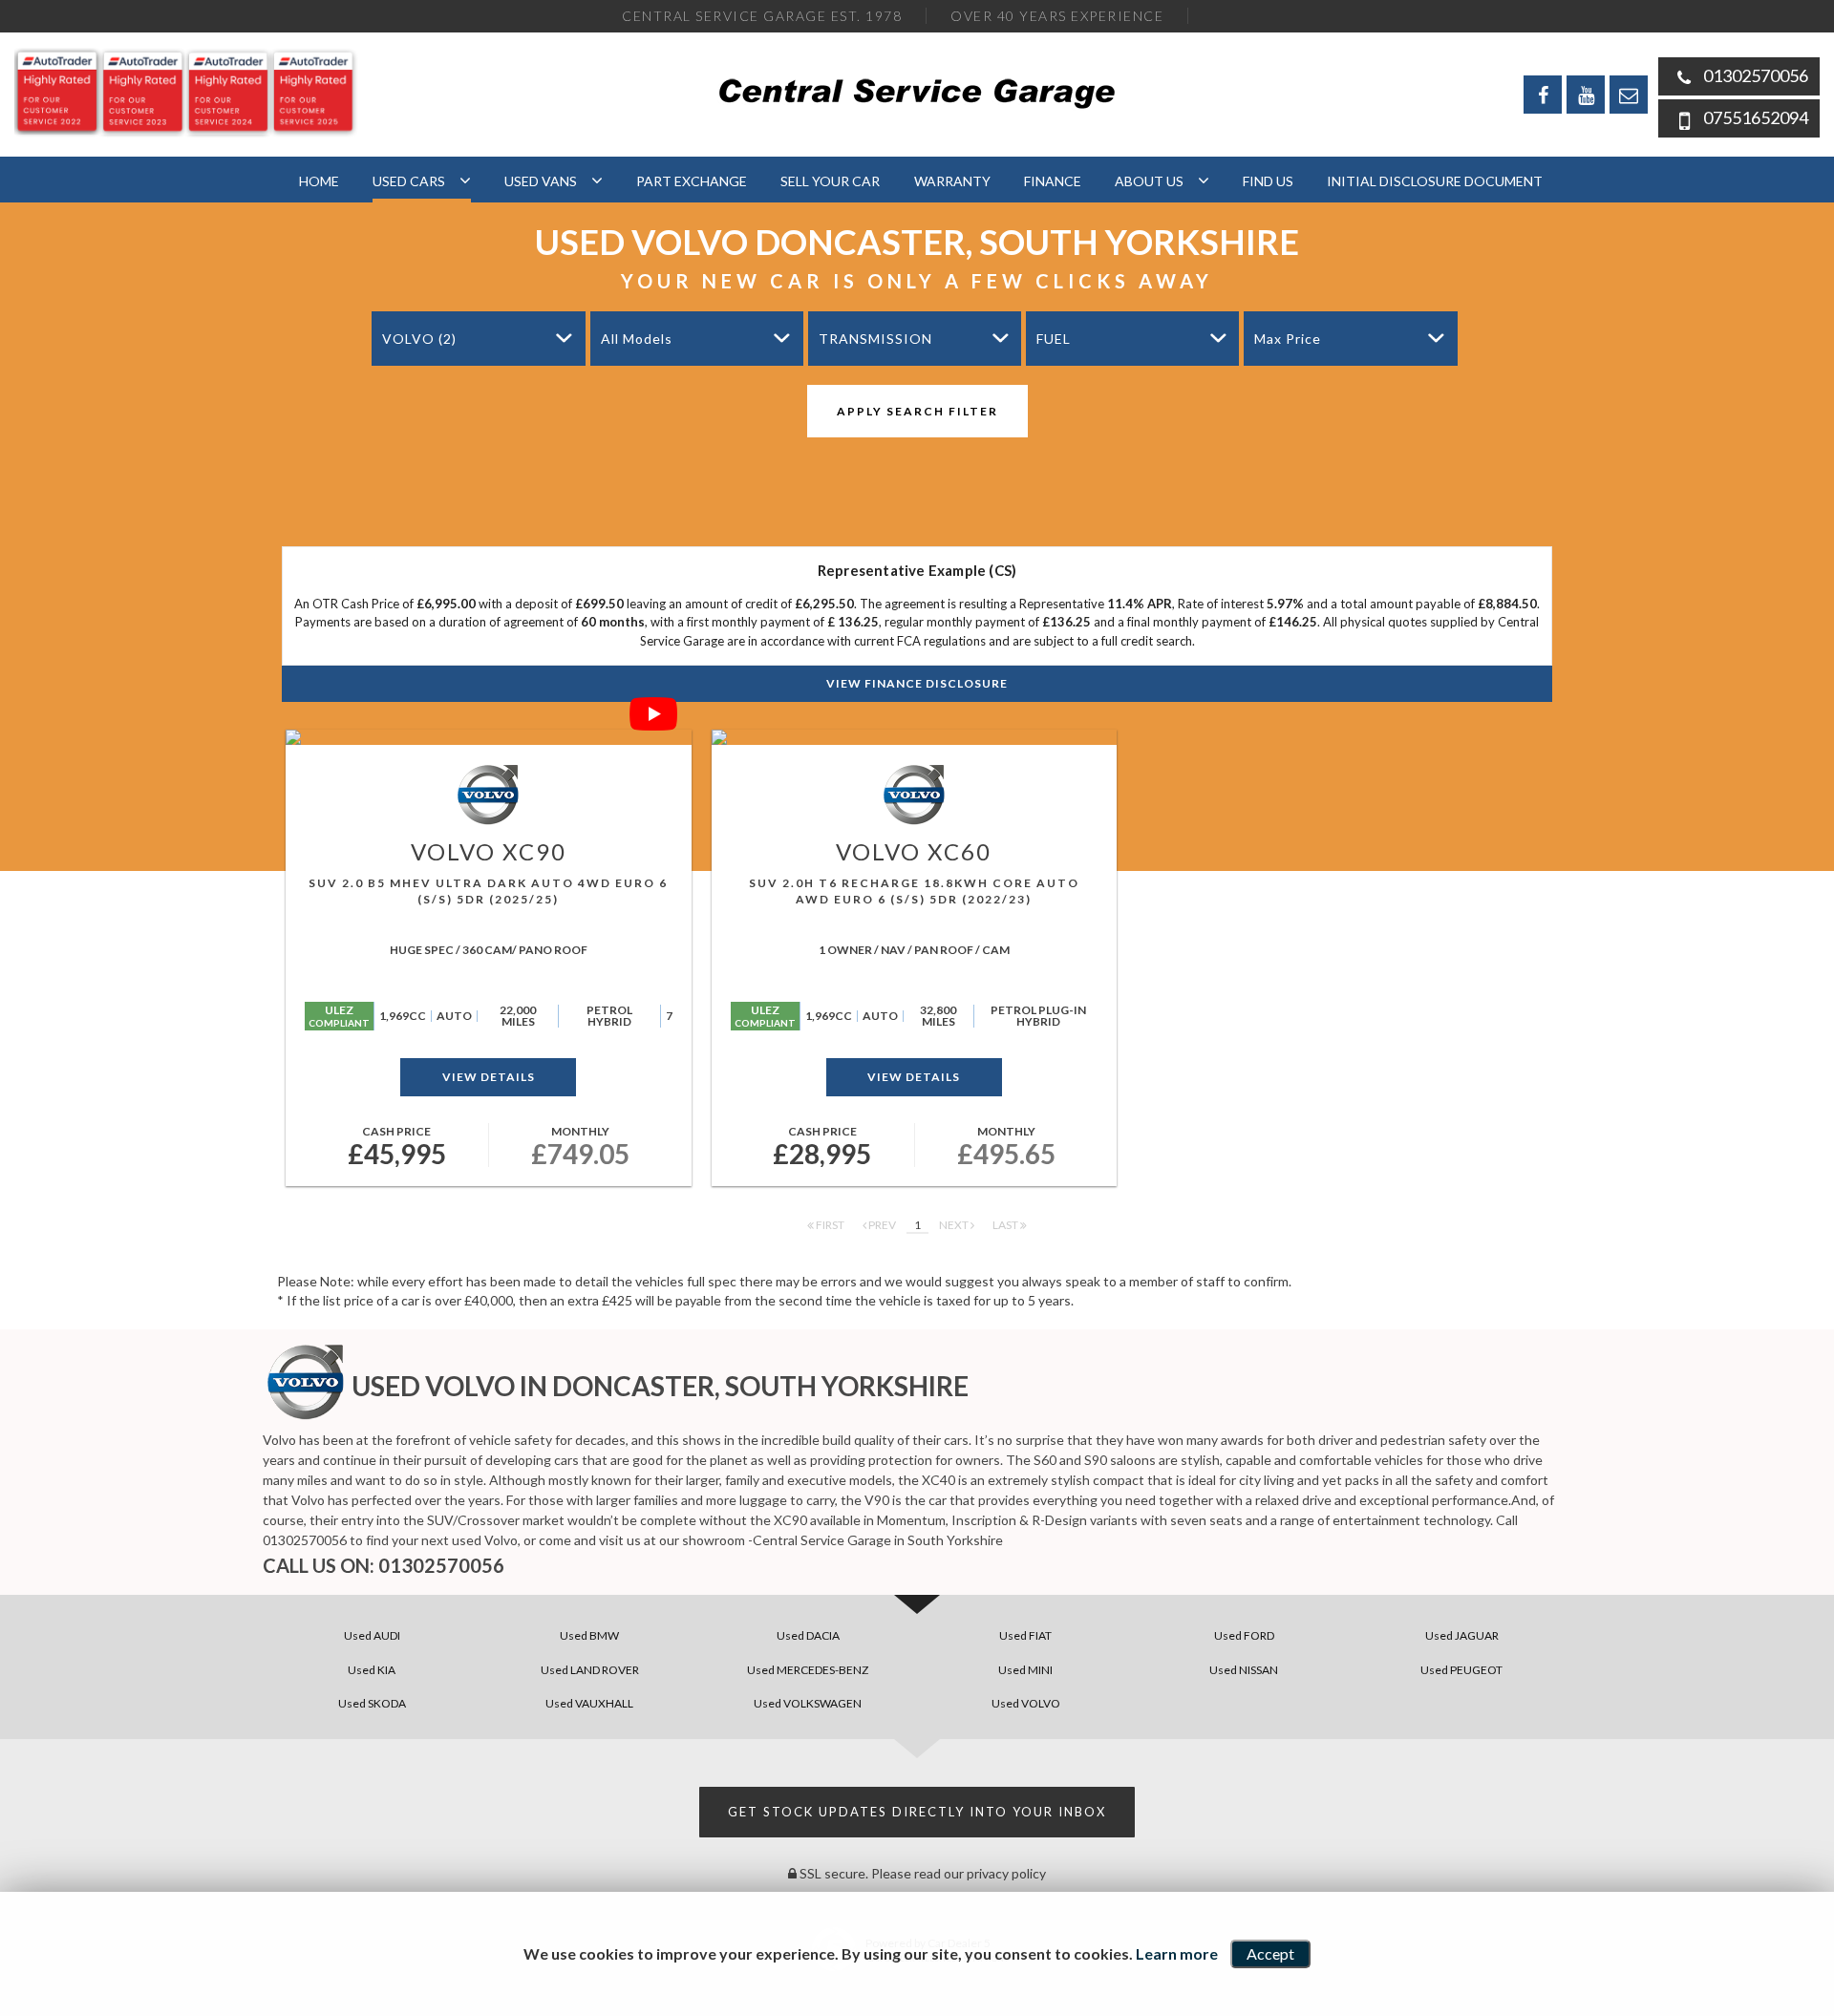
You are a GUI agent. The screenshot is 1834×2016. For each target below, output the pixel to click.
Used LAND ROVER (590, 1670)
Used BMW (589, 1635)
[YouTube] (1586, 95)
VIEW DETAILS (489, 1077)
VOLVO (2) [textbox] (419, 339)
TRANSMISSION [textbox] (875, 339)
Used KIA (372, 1670)
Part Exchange (692, 181)
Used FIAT (1025, 1635)
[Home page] (917, 93)
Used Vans (541, 181)
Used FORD (1244, 1635)
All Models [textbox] (637, 339)
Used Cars (409, 181)
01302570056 (1756, 75)
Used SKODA (372, 1703)
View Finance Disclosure (917, 683)
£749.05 (580, 1147)
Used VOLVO (1026, 1703)
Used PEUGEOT (1461, 1670)
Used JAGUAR (1462, 1635)
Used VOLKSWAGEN (808, 1703)
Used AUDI (372, 1635)
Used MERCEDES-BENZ (808, 1670)
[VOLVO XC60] (915, 737)
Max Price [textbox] (1288, 339)
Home (319, 181)
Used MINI (1025, 1670)
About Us (1149, 181)
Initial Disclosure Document (1435, 181)
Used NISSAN (1244, 1670)
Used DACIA (808, 1635)
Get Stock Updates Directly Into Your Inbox (917, 1812)
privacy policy (1006, 1873)
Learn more (1177, 1953)
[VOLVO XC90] (489, 737)
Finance (1053, 181)
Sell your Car (830, 181)
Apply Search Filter (917, 411)
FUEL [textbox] (1054, 339)
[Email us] (1629, 95)
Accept (1270, 1953)
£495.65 (1006, 1147)
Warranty (952, 181)
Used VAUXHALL (589, 1703)
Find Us (1268, 181)
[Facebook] (1543, 95)
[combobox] (478, 339)
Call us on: (384, 1565)
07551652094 (1756, 117)
